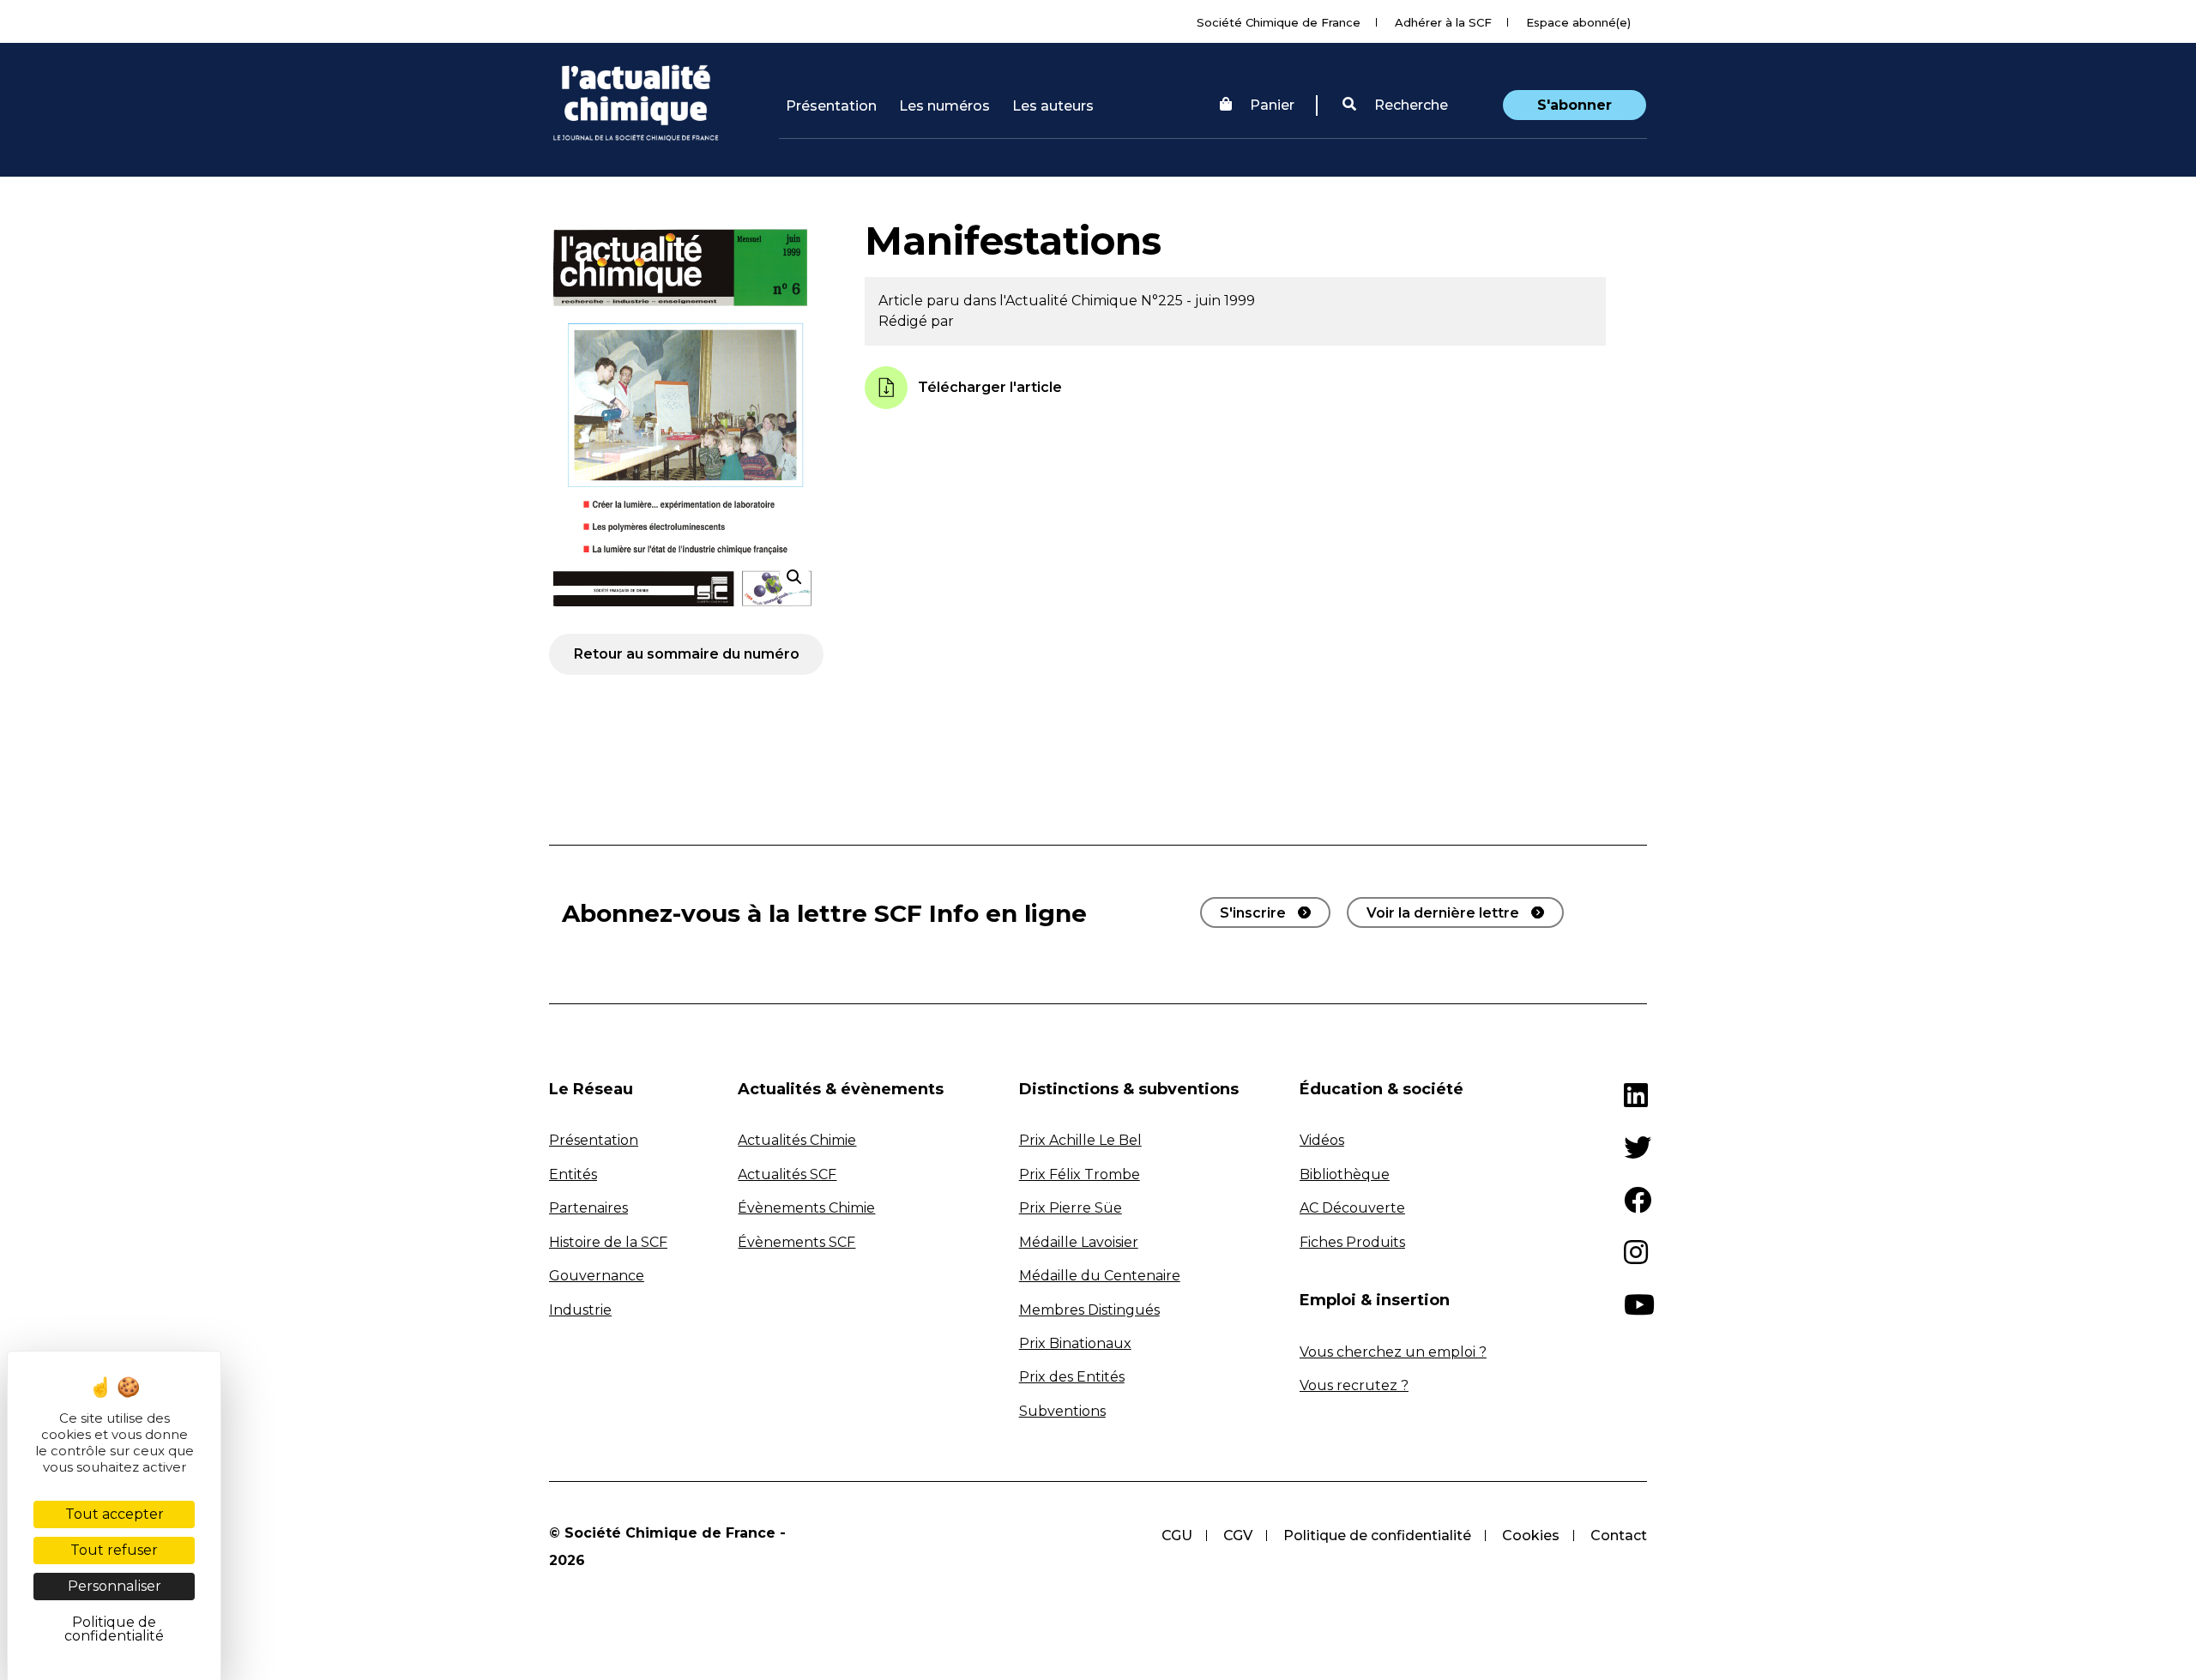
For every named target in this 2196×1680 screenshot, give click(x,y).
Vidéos (1322, 1140)
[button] (1395, 105)
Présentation (831, 106)
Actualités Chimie (797, 1140)
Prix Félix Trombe (1080, 1174)
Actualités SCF (787, 1174)
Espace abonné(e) (1578, 22)
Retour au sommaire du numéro (687, 654)
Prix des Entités (1072, 1377)
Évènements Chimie (806, 1208)
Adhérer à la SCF (1443, 22)
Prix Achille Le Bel (1080, 1140)
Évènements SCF (796, 1242)
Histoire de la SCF (608, 1242)
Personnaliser (115, 1586)
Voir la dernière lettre (1443, 913)
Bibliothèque (1345, 1174)
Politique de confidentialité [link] (114, 1629)
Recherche (1409, 105)
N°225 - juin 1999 (1198, 301)
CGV (1238, 1535)
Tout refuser (114, 1550)
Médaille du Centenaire (1100, 1276)
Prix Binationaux (1075, 1343)
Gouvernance (597, 1276)
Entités (573, 1174)
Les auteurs (1053, 106)
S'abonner (1575, 105)
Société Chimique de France (1279, 22)
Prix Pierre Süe (1071, 1208)
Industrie (580, 1310)
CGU (1177, 1535)
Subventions (1062, 1411)
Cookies (1531, 1535)
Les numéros (944, 106)
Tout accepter (115, 1514)
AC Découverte (1352, 1208)
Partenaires (588, 1208)
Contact (1619, 1535)
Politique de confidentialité (1377, 1535)
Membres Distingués (1089, 1310)
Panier (1272, 105)
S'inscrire (1253, 913)
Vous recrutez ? (1354, 1385)
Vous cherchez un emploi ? (1393, 1352)
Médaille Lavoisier (1079, 1242)
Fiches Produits (1352, 1242)
